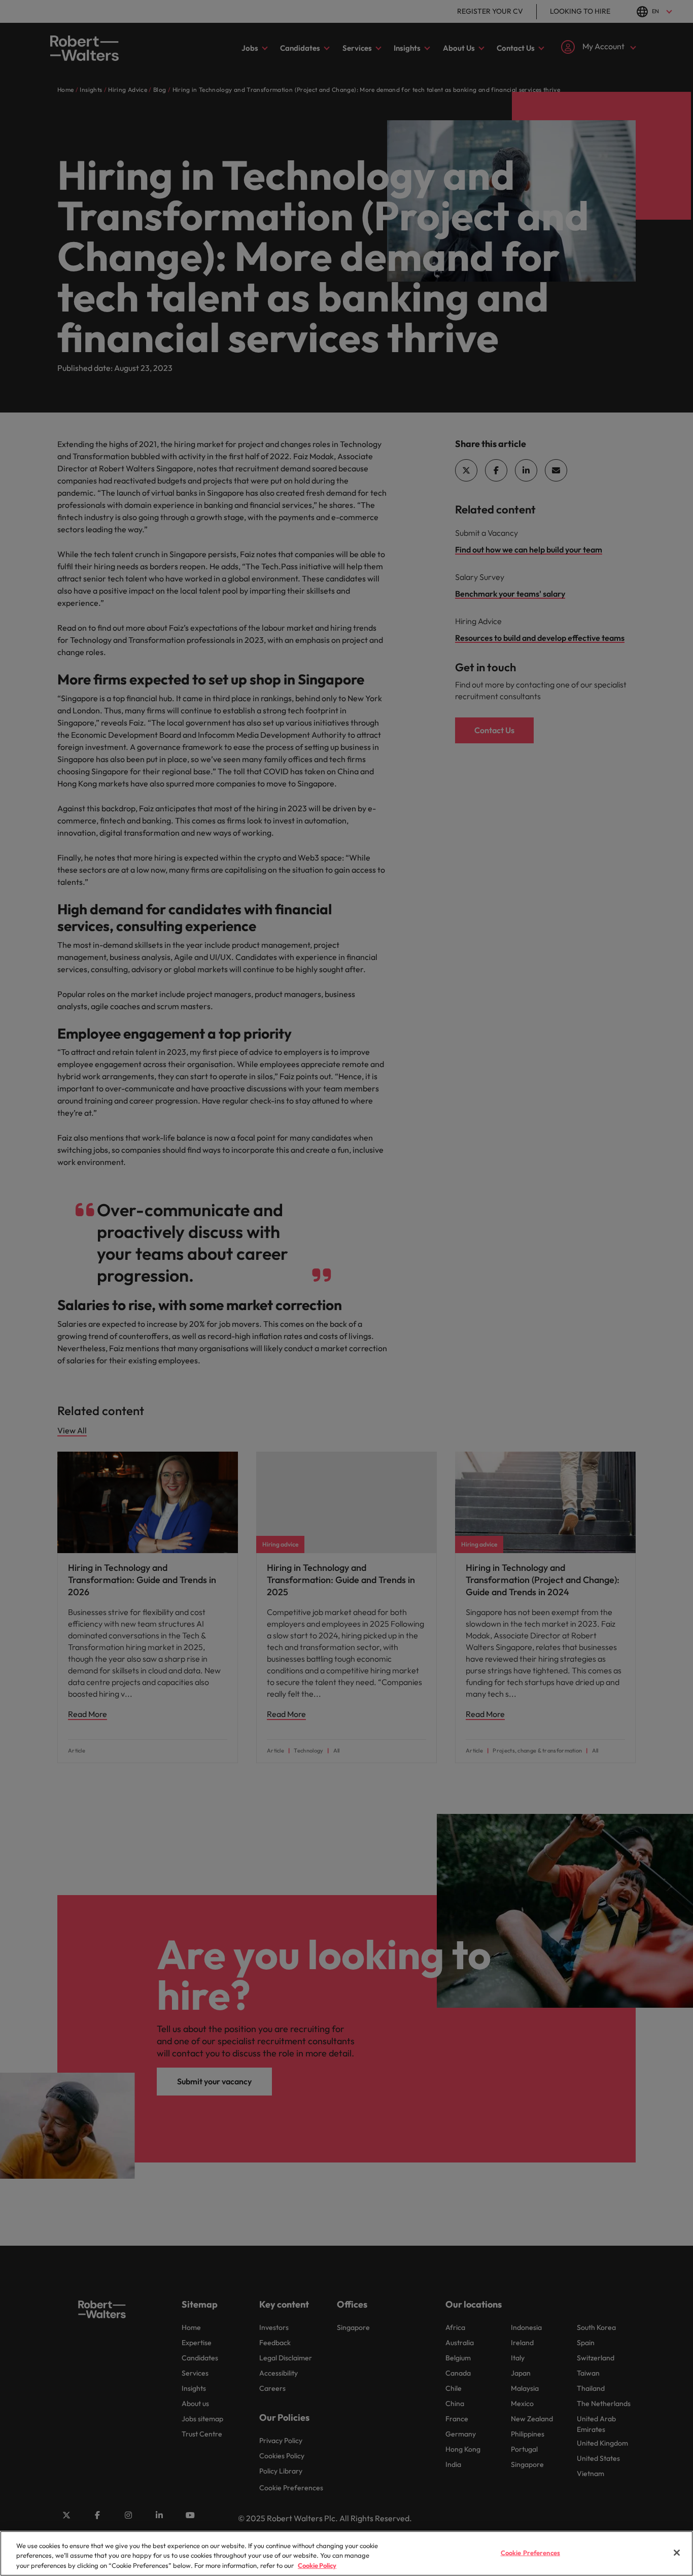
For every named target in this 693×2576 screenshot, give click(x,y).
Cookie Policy (317, 2565)
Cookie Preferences (530, 2552)
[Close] (677, 2553)
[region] (346, 2553)
